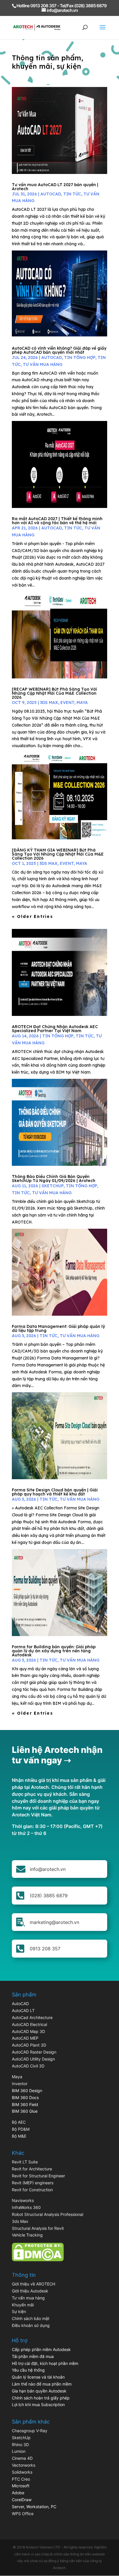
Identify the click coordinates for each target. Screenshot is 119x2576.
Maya (17, 2077)
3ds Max (20, 2221)
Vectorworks (24, 2465)
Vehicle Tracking (27, 2235)
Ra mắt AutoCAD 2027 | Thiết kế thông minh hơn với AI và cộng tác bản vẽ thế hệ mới (57, 521)
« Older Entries (32, 916)
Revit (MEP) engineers (33, 2183)
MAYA (82, 702)
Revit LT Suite (25, 2162)
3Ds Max (49, 702)
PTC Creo (21, 2479)
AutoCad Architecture (32, 2017)
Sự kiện (19, 2311)
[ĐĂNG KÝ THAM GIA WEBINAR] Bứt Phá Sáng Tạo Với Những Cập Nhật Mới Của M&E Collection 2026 (58, 854)
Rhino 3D (20, 2445)
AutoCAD (51, 194)
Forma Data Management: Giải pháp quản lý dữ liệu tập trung (58, 1328)
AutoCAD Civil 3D (28, 2066)
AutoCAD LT (23, 2010)
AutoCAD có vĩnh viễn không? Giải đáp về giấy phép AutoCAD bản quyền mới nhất (59, 350)
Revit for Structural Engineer (38, 2176)
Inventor (20, 2084)
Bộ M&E (19, 2136)
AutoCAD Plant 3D (29, 2045)
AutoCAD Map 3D (28, 2031)
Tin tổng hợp (80, 357)
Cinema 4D (22, 2458)
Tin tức (72, 194)
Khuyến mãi (23, 2305)
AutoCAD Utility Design (33, 2059)
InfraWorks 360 (26, 2207)
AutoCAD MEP (25, 2038)
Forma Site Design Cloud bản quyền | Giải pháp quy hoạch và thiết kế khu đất (55, 1492)
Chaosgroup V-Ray (30, 2431)
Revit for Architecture (32, 2169)
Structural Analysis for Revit (38, 2228)
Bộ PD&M (21, 2129)
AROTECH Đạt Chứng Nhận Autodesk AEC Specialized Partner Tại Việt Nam (55, 1029)
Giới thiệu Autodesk (30, 2291)
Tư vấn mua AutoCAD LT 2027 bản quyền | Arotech (55, 187)
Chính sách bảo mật (31, 2318)
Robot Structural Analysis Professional (48, 2214)
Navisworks (23, 2200)
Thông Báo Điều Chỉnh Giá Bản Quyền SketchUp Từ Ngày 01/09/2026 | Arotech (54, 1179)
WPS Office (23, 2514)
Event (67, 702)
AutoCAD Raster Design (34, 2052)
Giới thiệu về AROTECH (34, 2284)
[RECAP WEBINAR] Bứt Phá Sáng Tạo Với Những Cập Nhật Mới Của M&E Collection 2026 (54, 693)
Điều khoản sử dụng (31, 2325)
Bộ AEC (19, 2122)
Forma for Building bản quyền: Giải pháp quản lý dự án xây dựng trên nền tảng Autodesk (54, 1651)
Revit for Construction (32, 2190)
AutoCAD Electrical (29, 2024)
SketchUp (53, 1186)
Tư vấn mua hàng (43, 364)
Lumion (19, 2451)
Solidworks (22, 2472)
